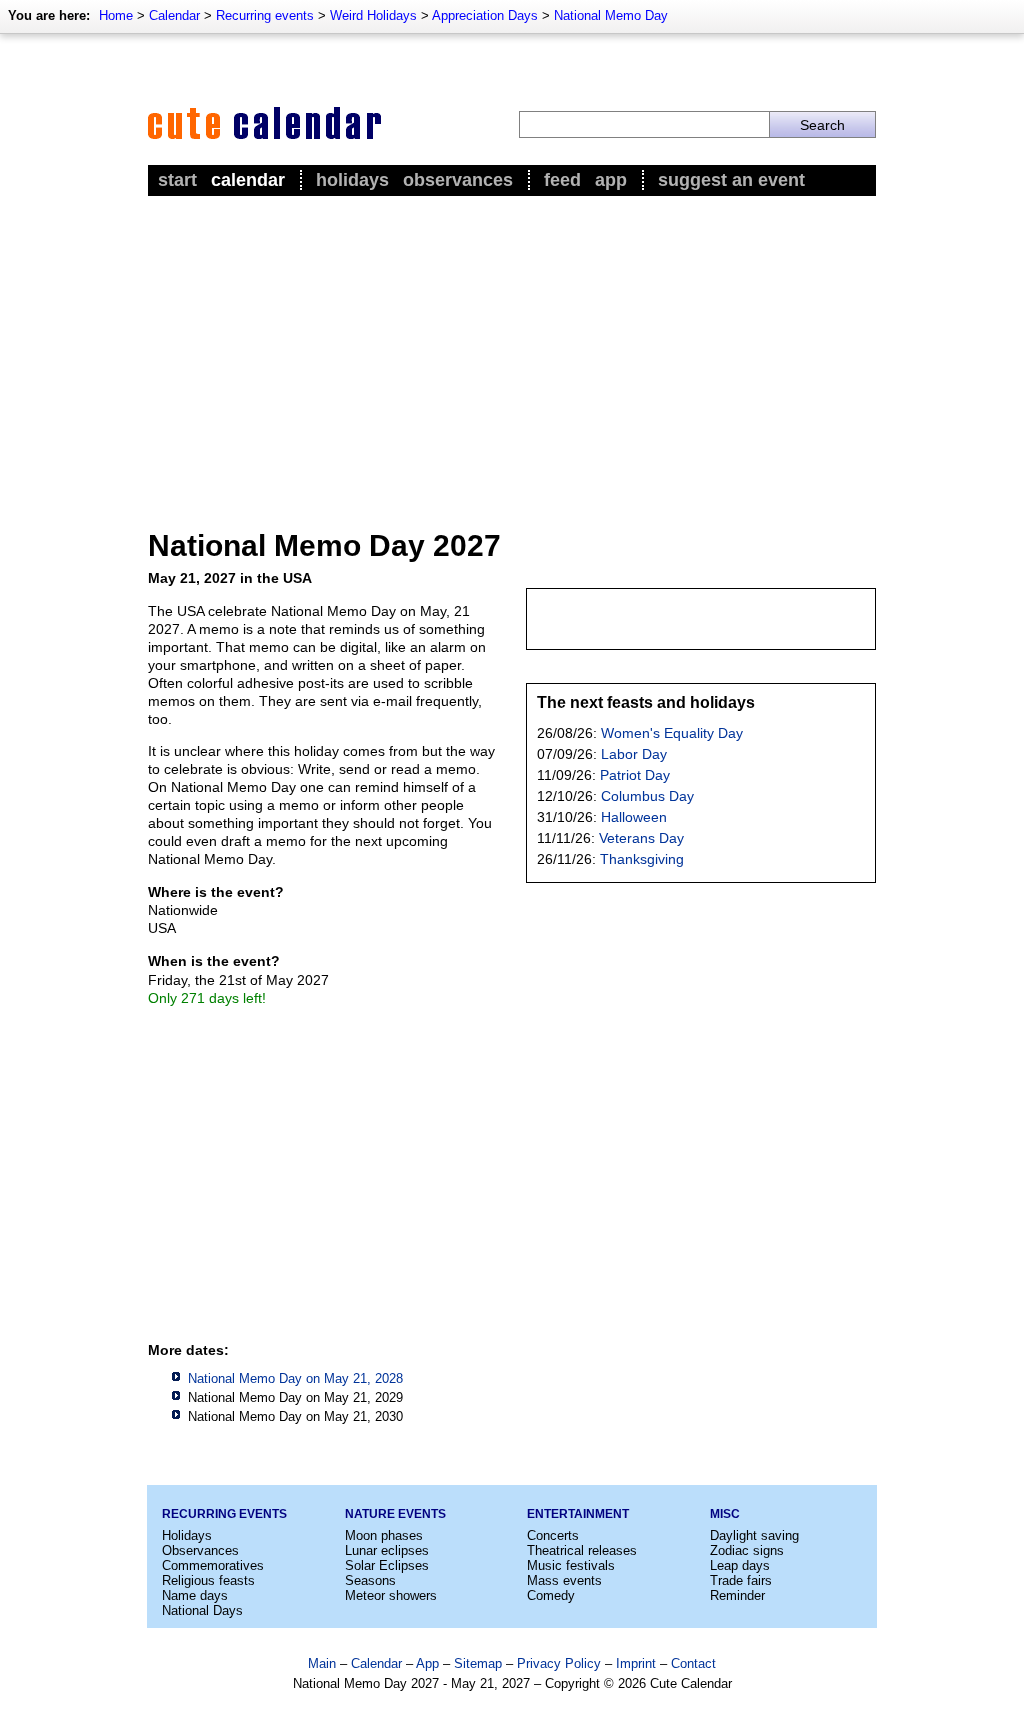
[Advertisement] (512, 351)
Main (322, 1663)
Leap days (740, 1565)
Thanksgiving (642, 859)
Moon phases (384, 1535)
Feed (562, 180)
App (611, 180)
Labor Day (634, 754)
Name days (195, 1595)
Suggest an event (731, 180)
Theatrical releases (582, 1550)
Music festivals (571, 1565)
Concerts (553, 1535)
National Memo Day (611, 15)
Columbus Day (647, 796)
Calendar (174, 15)
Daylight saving (754, 1535)
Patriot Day (635, 775)
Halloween (634, 817)
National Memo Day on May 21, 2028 (295, 1378)
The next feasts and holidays (646, 702)
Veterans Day (641, 838)
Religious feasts (208, 1580)
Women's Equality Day (672, 733)
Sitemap (478, 1663)
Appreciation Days (485, 15)
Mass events (564, 1580)
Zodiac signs (747, 1550)
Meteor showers (391, 1595)
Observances (458, 180)
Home (116, 15)
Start (177, 180)
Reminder (737, 1595)
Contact (693, 1663)
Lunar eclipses (387, 1550)
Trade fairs (741, 1580)
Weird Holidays (373, 15)
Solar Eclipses (387, 1565)
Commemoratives (213, 1565)
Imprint (636, 1663)
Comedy (551, 1595)
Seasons (370, 1580)
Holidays (352, 180)
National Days (202, 1610)
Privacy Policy (559, 1663)
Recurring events (265, 15)
